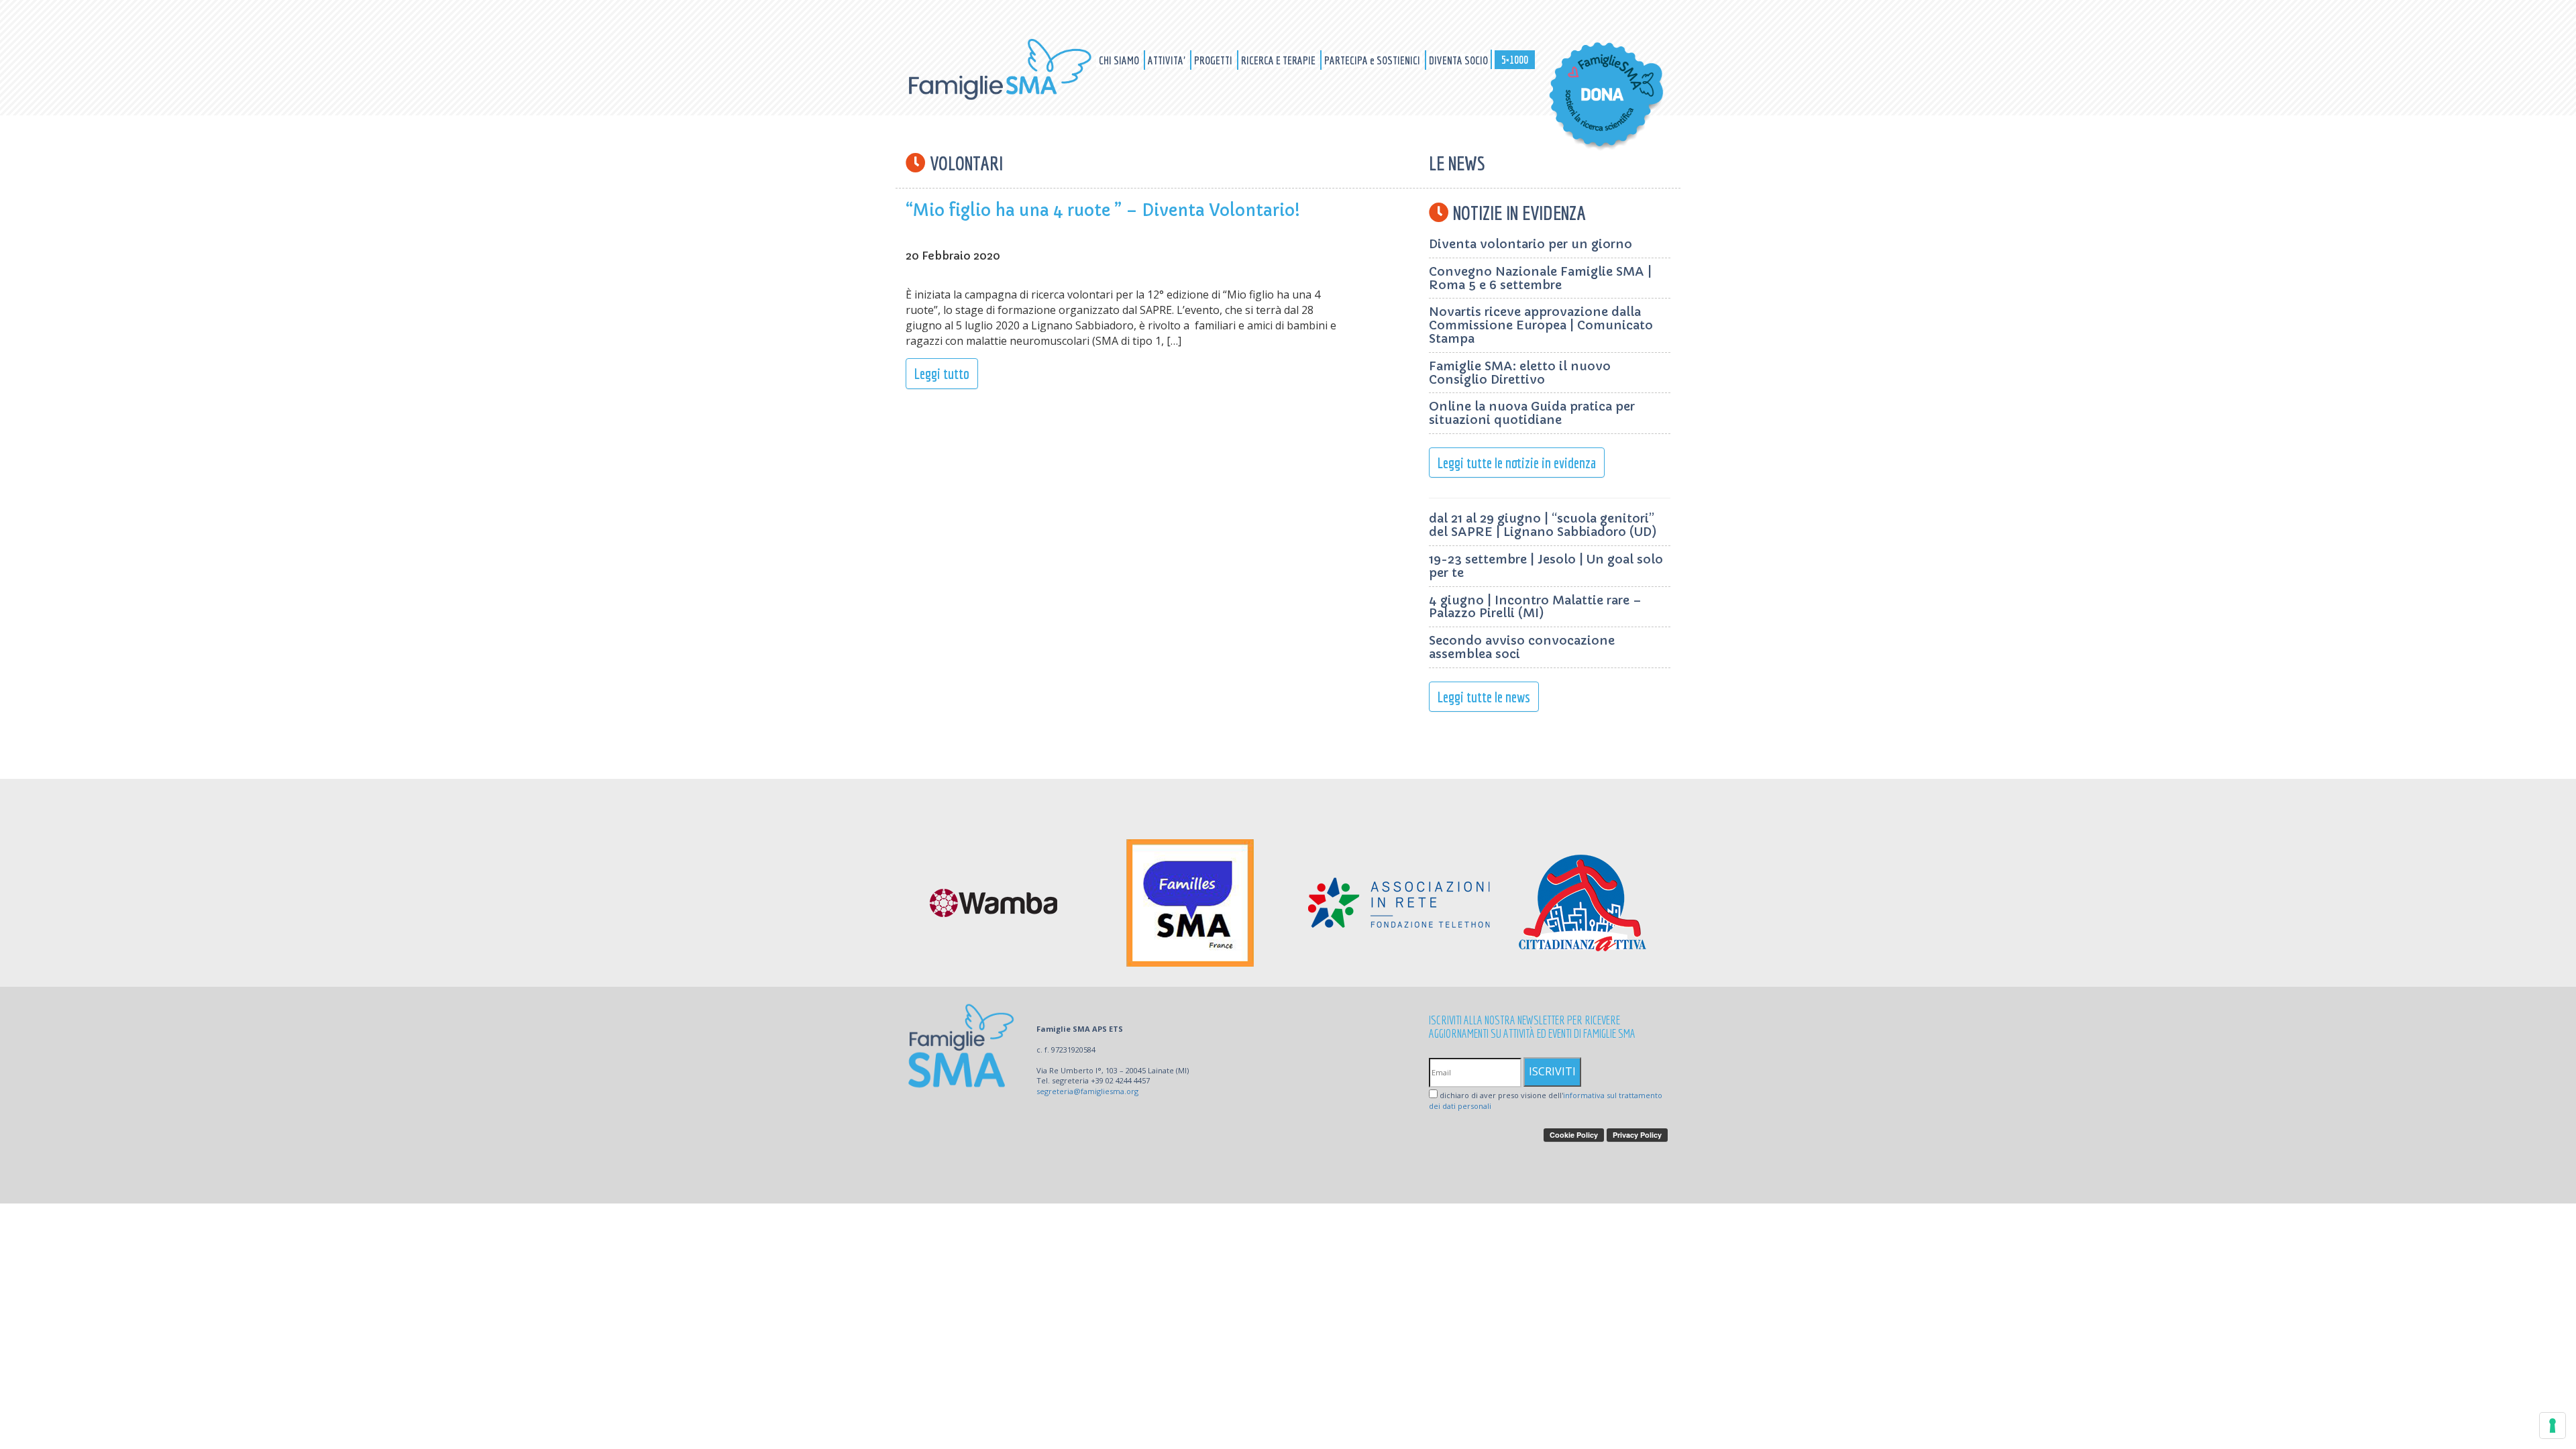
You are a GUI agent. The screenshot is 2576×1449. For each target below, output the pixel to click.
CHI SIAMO (1120, 60)
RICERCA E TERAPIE (1279, 60)
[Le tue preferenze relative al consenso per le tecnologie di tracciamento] (2553, 1426)
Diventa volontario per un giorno (1531, 244)
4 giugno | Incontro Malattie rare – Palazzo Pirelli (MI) (1535, 607)
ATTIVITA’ (1168, 60)
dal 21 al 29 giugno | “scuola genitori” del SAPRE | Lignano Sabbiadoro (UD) (1543, 525)
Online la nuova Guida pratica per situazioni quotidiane (1532, 413)
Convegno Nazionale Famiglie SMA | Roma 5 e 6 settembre (1540, 278)
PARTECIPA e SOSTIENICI (1373, 60)
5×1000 (1515, 59)
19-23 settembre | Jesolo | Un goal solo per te (1546, 566)
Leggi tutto (942, 373)
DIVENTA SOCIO (1458, 60)
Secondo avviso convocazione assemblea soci (1522, 647)
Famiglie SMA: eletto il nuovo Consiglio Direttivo (1520, 373)
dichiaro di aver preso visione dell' (1546, 1101)
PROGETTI (1214, 60)
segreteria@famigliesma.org (1087, 1091)
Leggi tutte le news (1484, 697)
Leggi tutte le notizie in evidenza (1517, 463)
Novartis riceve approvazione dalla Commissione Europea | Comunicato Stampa (1541, 325)
